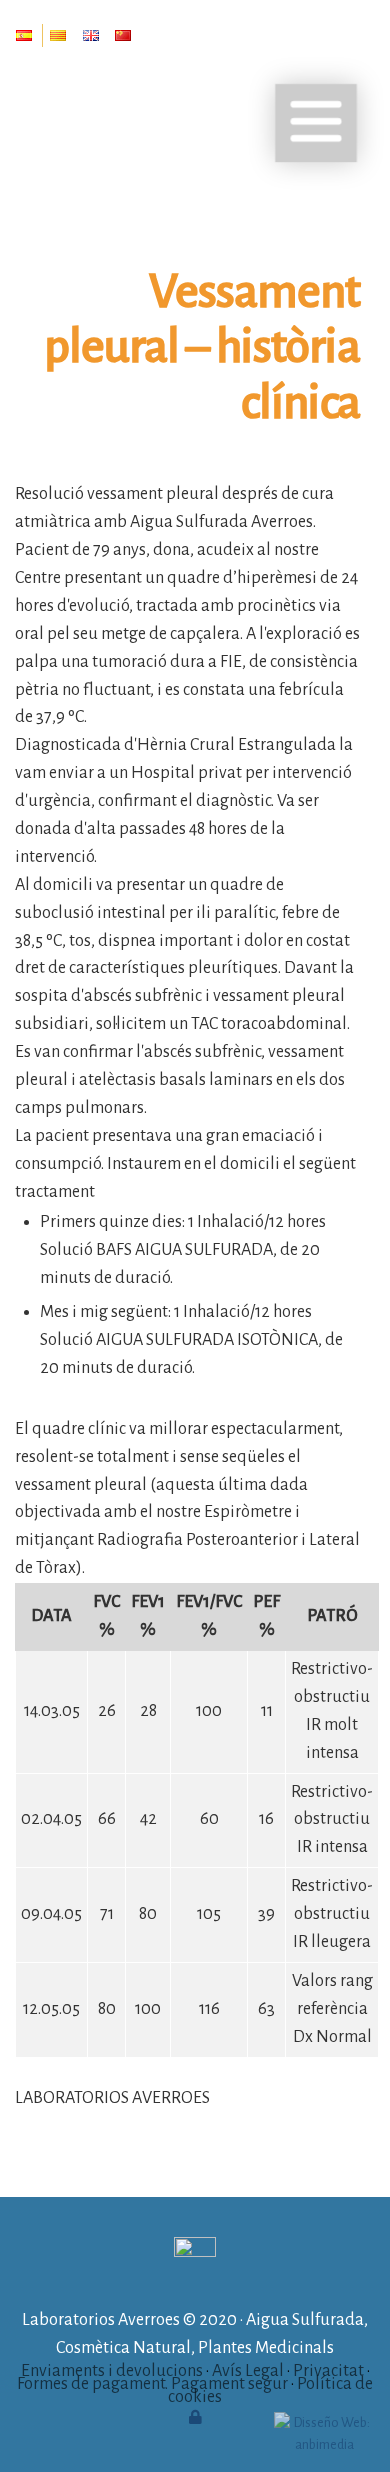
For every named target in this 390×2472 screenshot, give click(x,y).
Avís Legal (248, 2371)
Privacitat (328, 2371)
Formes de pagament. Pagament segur (152, 2384)
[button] (316, 123)
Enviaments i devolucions (112, 2371)
